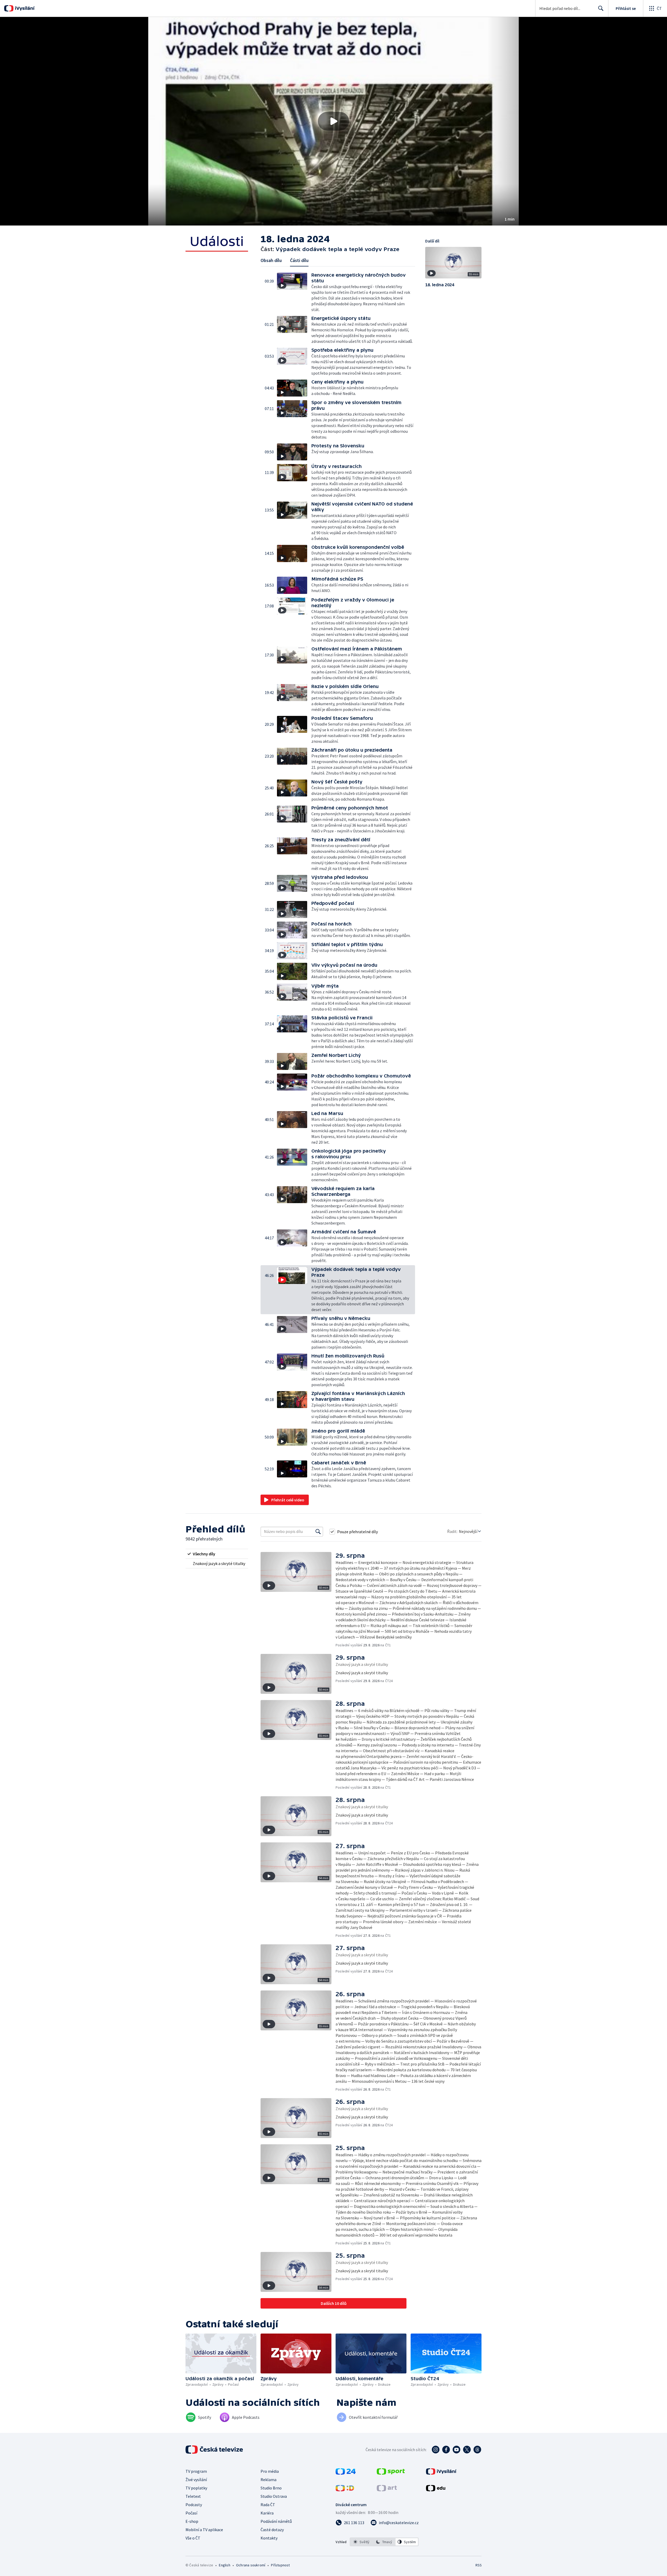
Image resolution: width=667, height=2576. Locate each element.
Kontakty (269, 2538)
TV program (196, 2471)
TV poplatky (196, 2488)
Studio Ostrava (274, 2496)
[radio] (217, 1554)
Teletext (193, 2496)
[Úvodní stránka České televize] (215, 2450)
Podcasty (194, 2505)
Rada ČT (268, 2505)
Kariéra (267, 2513)
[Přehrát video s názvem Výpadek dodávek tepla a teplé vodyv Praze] (333, 121)
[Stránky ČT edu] (436, 2490)
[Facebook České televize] (446, 2450)
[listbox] (384, 2542)
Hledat (601, 8)
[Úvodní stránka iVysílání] (24, 8)
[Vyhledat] (318, 1532)
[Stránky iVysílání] (441, 2473)
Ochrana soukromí (251, 2565)
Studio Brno (271, 2488)
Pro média (270, 2471)
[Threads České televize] (477, 2450)
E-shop (192, 2521)
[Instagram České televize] (436, 2450)
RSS (479, 2565)
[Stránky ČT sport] (391, 2473)
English (224, 2565)
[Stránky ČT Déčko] (345, 2490)
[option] (362, 2542)
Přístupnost (280, 2565)
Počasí (191, 2513)
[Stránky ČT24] (346, 2473)
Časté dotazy (272, 2530)
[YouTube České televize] (456, 2450)
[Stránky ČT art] (387, 2490)
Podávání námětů (276, 2521)
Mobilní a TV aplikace (204, 2530)
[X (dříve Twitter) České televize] (467, 2450)
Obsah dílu (271, 260)
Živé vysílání (196, 2480)
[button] (333, 121)
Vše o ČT (193, 2538)
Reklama (268, 2480)
